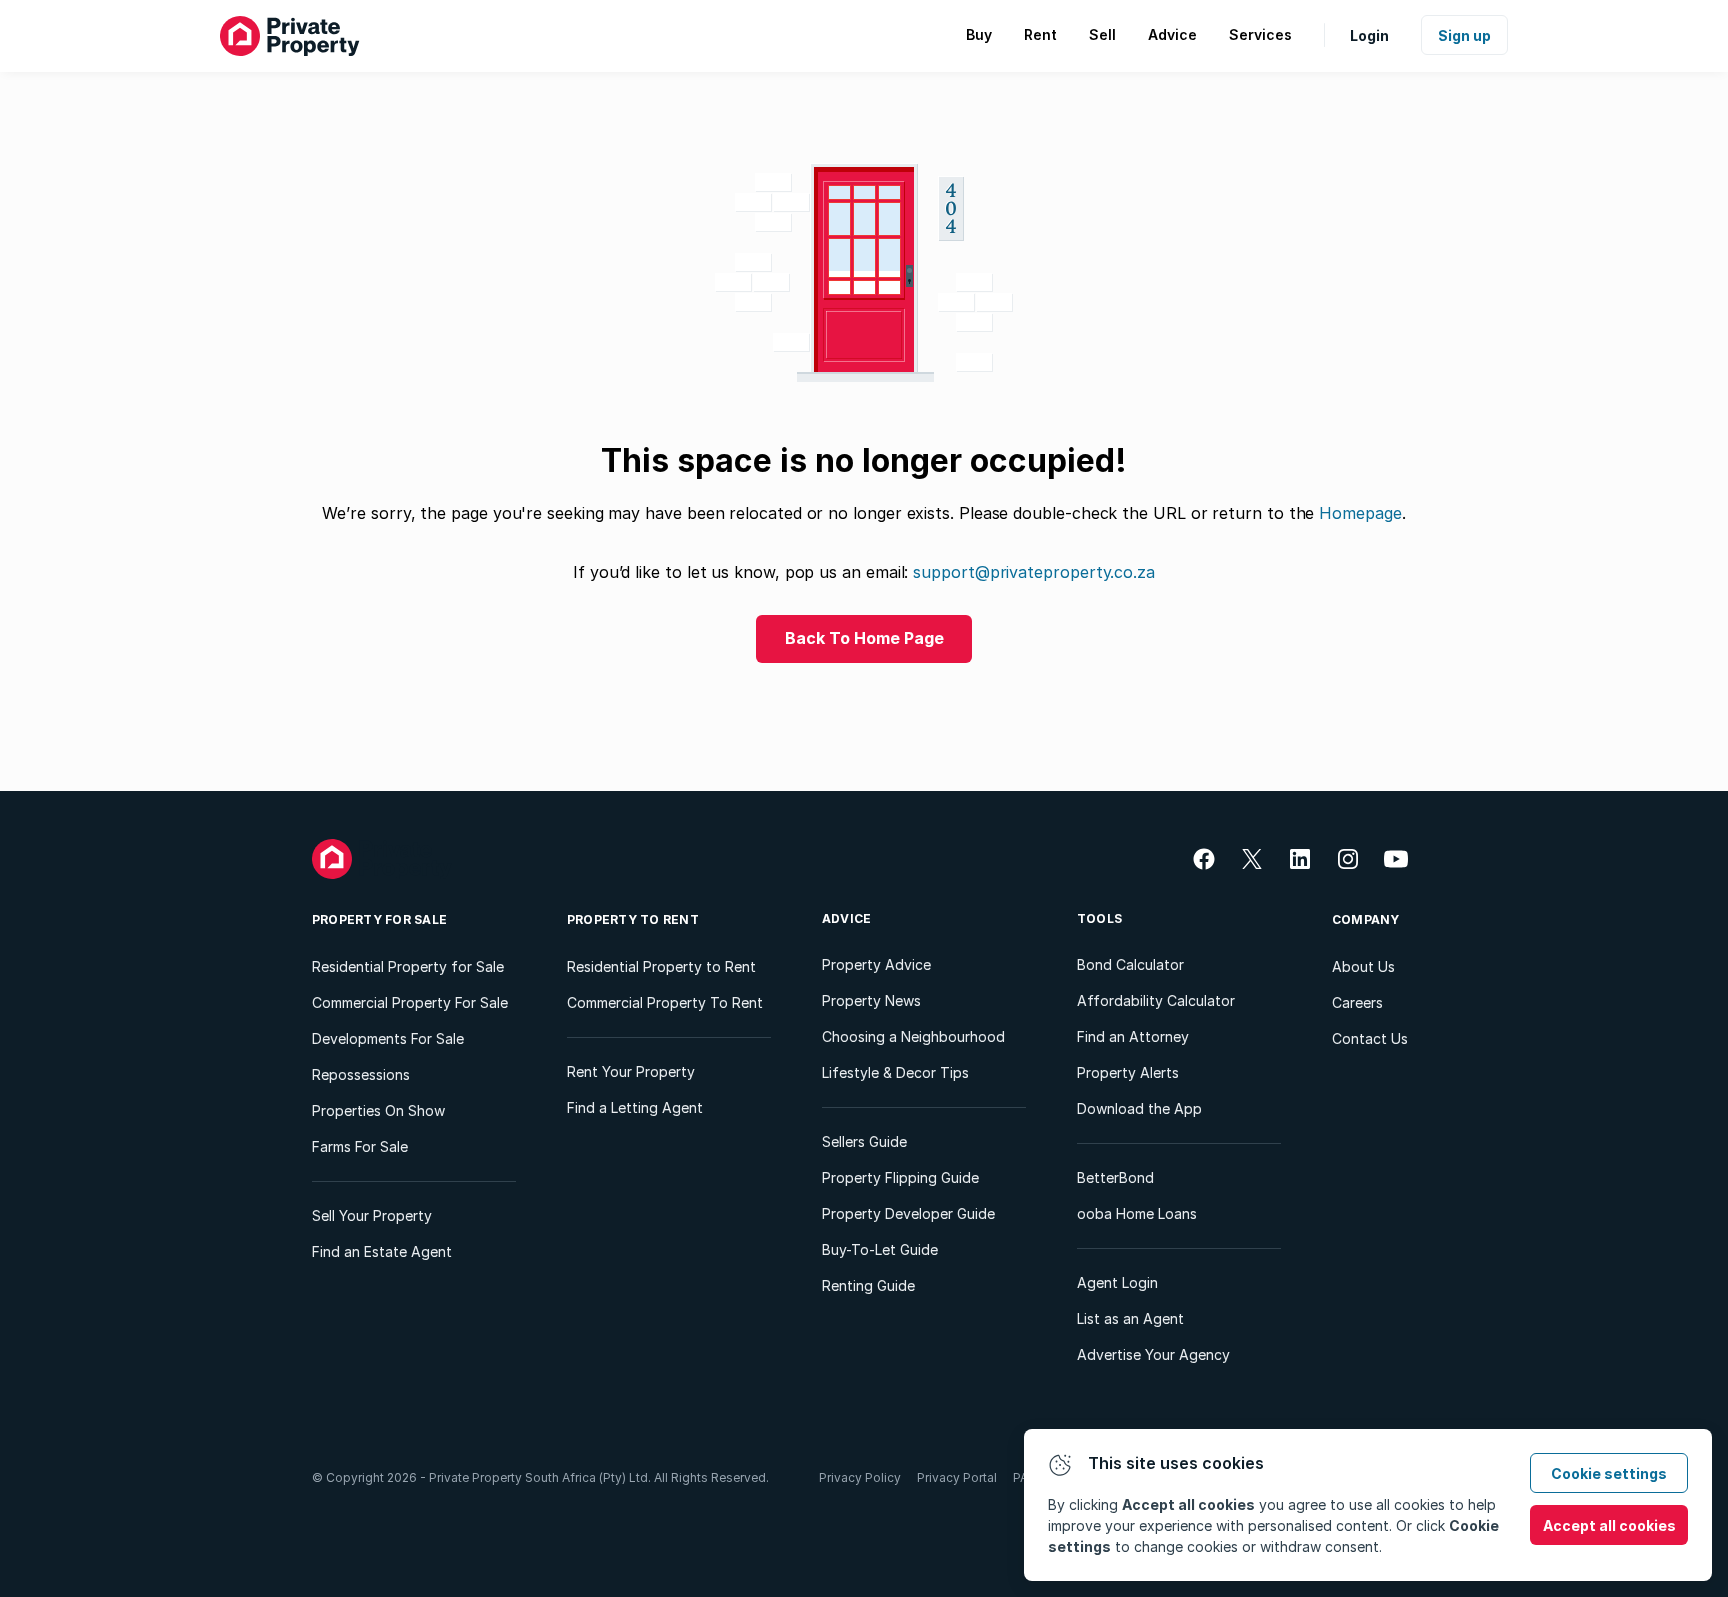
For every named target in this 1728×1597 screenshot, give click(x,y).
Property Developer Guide (908, 1213)
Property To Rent (633, 919)
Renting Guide (868, 1285)
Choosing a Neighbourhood (913, 1036)
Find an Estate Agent (382, 1251)
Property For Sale (379, 919)
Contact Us (1370, 1038)
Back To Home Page (864, 638)
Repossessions (361, 1074)
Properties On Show (378, 1110)
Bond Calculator (1130, 964)
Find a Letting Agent (635, 1107)
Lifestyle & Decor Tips (895, 1072)
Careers (1357, 1002)
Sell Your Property (372, 1215)
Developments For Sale (388, 1038)
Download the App (1139, 1108)
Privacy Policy (860, 1477)
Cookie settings (1609, 1473)
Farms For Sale (360, 1146)
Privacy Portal (957, 1477)
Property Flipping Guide (900, 1177)
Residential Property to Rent (661, 966)
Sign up (1464, 35)
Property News (871, 1000)
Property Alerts (1128, 1072)
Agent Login (1117, 1282)
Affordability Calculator (1156, 1000)
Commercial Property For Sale (410, 1002)
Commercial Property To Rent (665, 1002)
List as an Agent (1130, 1318)
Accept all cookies (1609, 1525)
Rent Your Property (631, 1071)
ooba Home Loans (1137, 1213)
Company (1366, 919)
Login (1369, 35)
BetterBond (1115, 1177)
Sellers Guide (864, 1141)
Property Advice (876, 964)
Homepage (1360, 513)
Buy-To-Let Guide (880, 1249)
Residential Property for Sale (408, 966)
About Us (1363, 966)
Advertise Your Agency (1153, 1354)
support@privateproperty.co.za (1034, 572)
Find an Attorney (1133, 1036)
